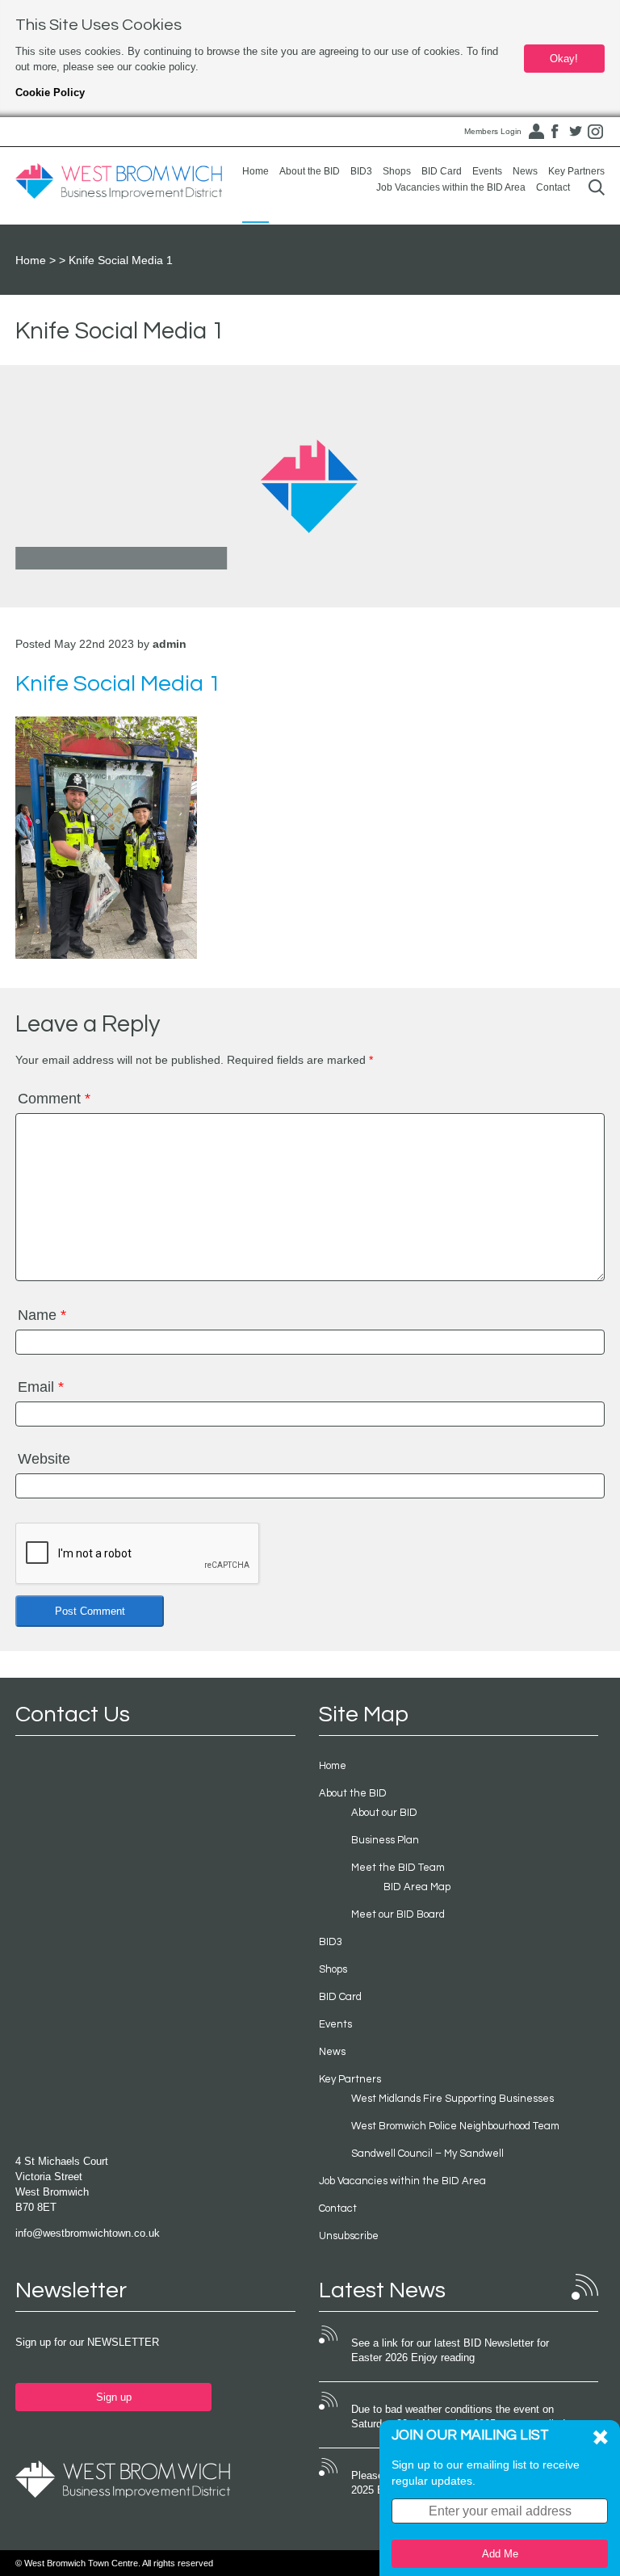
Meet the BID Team (398, 1868)
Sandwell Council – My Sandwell (427, 2154)
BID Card (442, 171)
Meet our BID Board (398, 1914)
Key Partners (576, 171)
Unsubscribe (349, 2236)
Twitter (576, 132)
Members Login (493, 131)
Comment (54, 1099)
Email (41, 1387)
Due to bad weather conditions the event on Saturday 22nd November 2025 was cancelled (458, 2417)
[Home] (119, 182)
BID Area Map (417, 1887)
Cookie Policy (50, 92)
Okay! (564, 59)
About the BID (310, 171)
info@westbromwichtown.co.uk (88, 2233)
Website (44, 1459)
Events (487, 171)
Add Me (500, 2554)
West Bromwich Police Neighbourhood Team (455, 2126)
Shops (397, 171)
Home (256, 171)
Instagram (596, 132)
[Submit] (597, 187)
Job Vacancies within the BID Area (451, 187)
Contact (553, 187)
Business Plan (385, 1840)
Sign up (114, 2397)
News (525, 171)
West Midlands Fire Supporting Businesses (452, 2099)
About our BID (384, 1813)
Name (42, 1315)
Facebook (555, 132)
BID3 (361, 171)
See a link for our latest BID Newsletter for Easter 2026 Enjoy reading (450, 2351)
